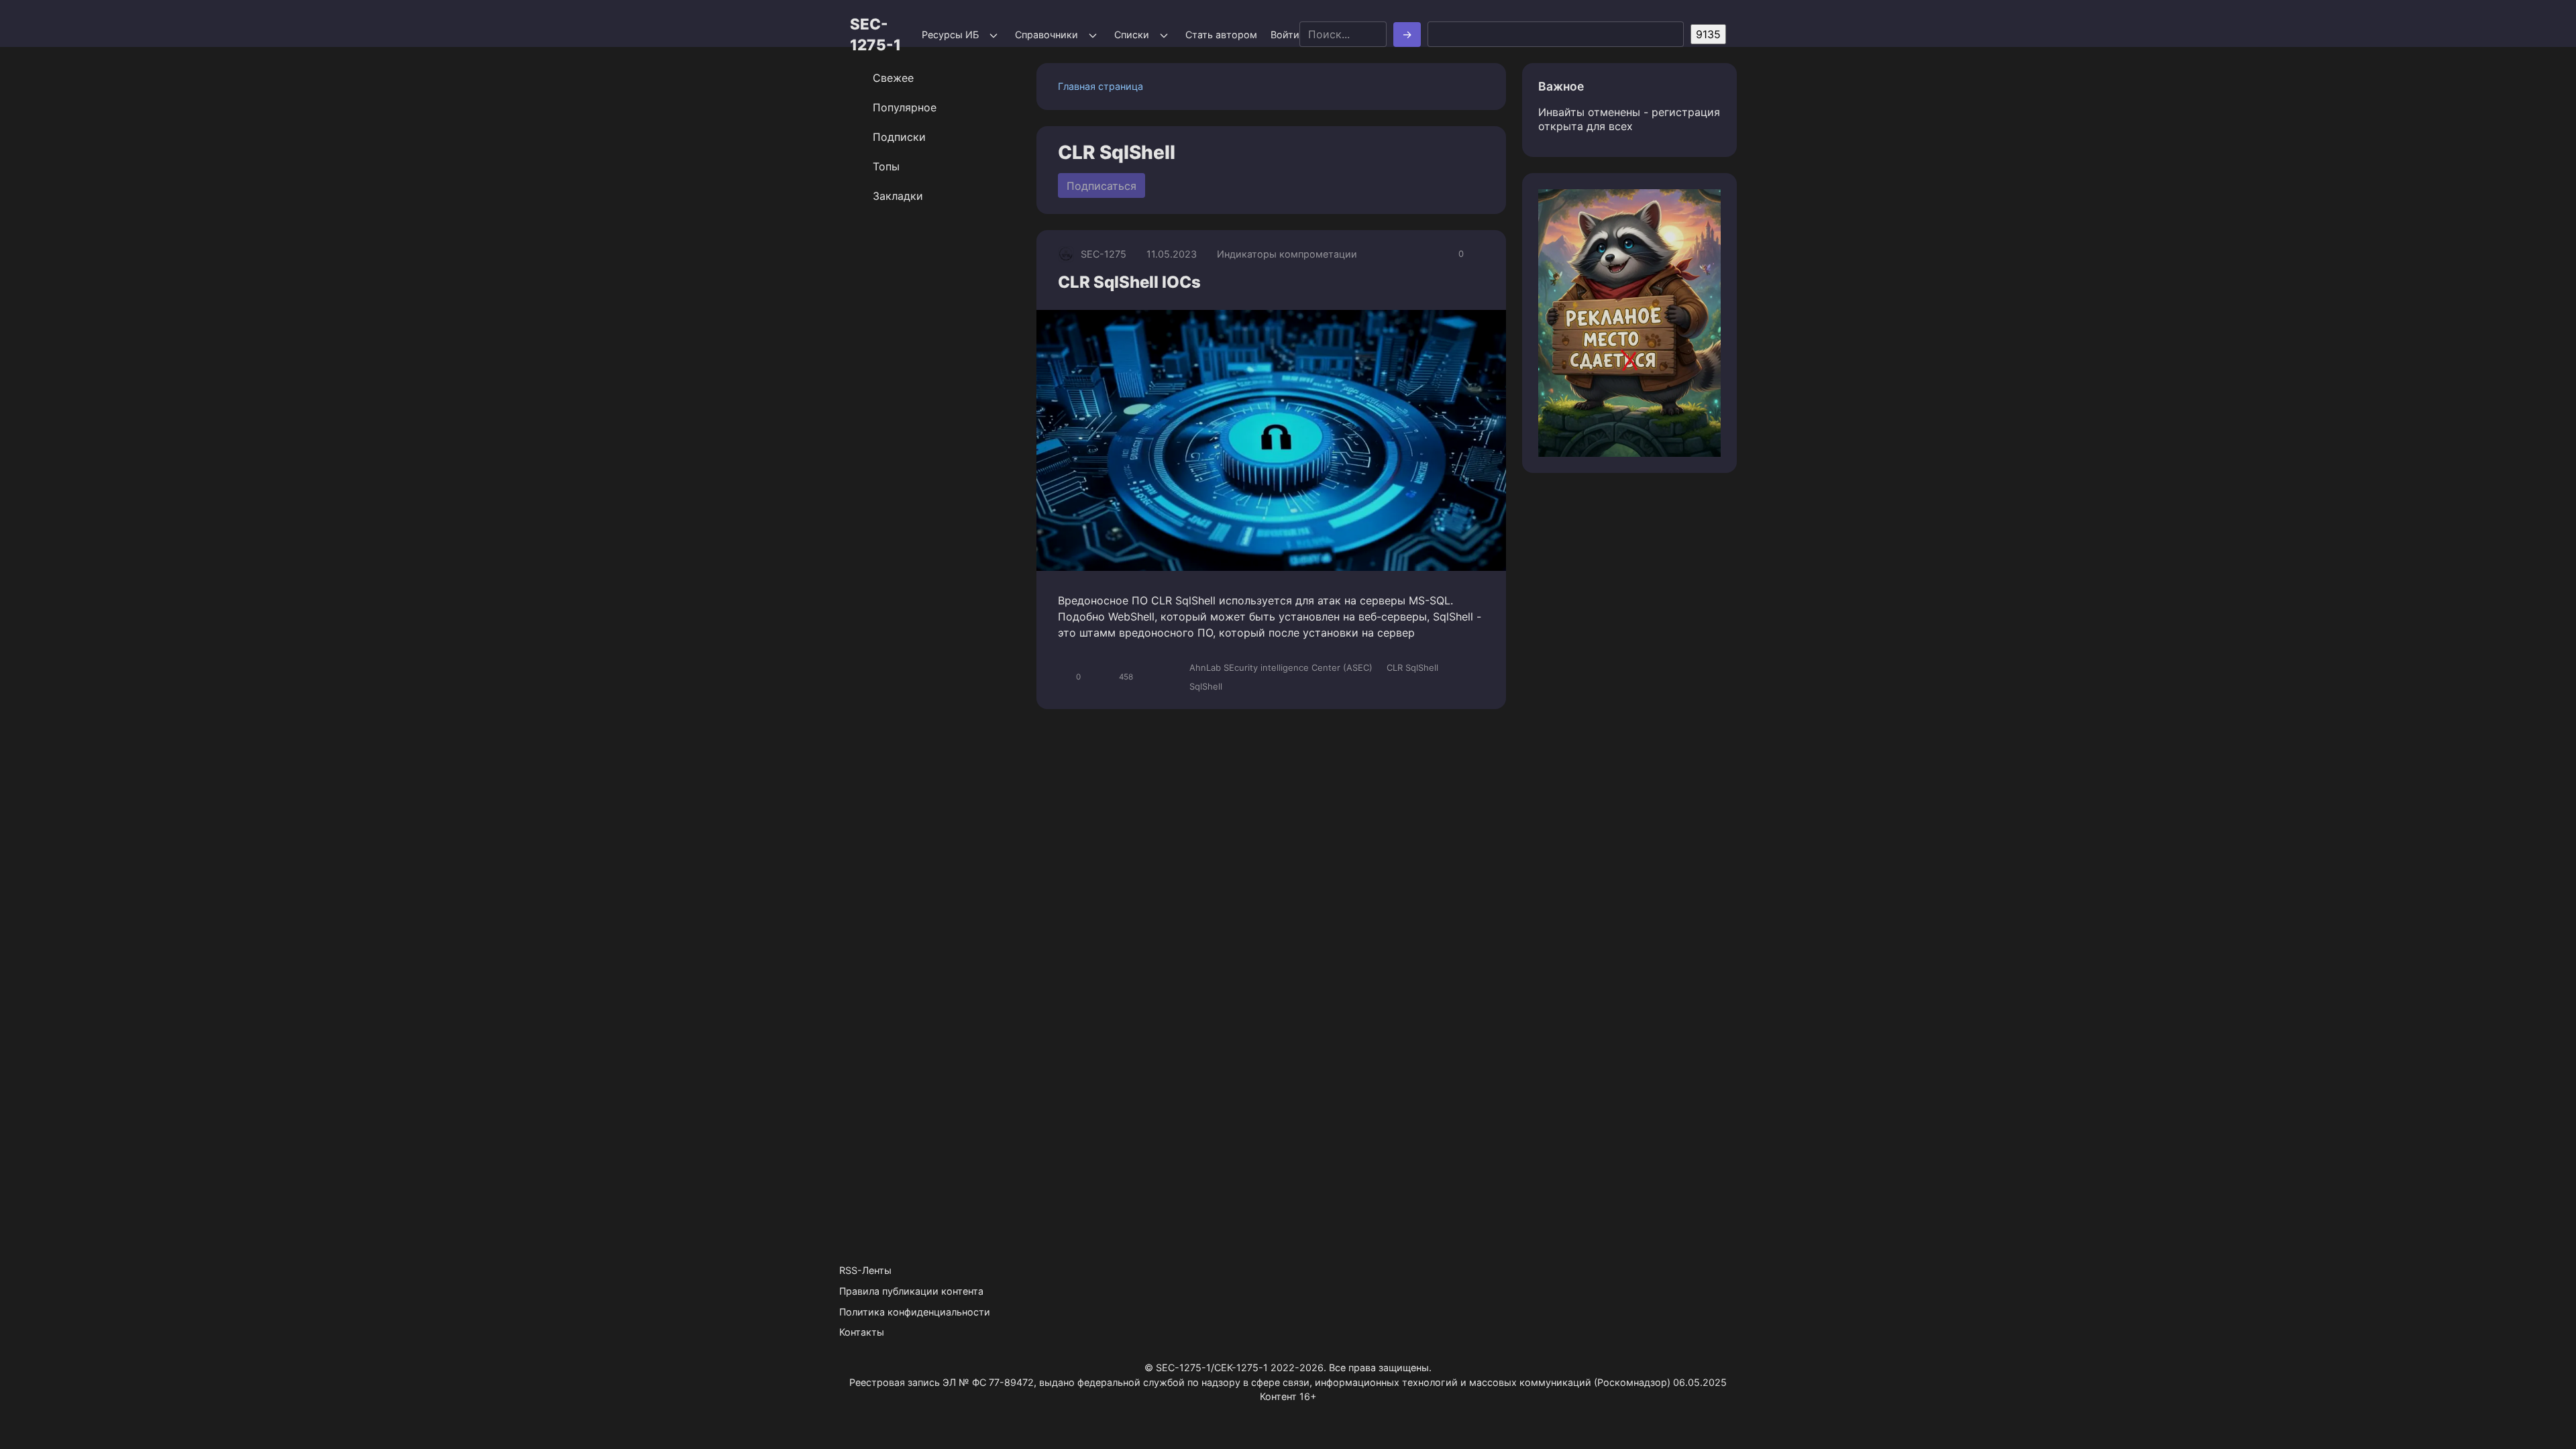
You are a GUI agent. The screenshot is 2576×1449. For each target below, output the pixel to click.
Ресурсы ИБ (950, 35)
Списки (1132, 35)
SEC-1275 (1104, 254)
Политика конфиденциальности (915, 1312)
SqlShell (1206, 686)
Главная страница (1101, 86)
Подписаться (1102, 186)
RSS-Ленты (865, 1270)
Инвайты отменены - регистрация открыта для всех (1629, 119)
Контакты (862, 1332)
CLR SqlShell (1412, 667)
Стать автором (1221, 35)
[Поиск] (1407, 35)
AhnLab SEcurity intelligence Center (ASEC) (1281, 667)
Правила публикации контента (911, 1291)
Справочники (1046, 35)
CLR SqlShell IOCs (1129, 282)
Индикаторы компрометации (1287, 254)
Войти (1285, 35)
